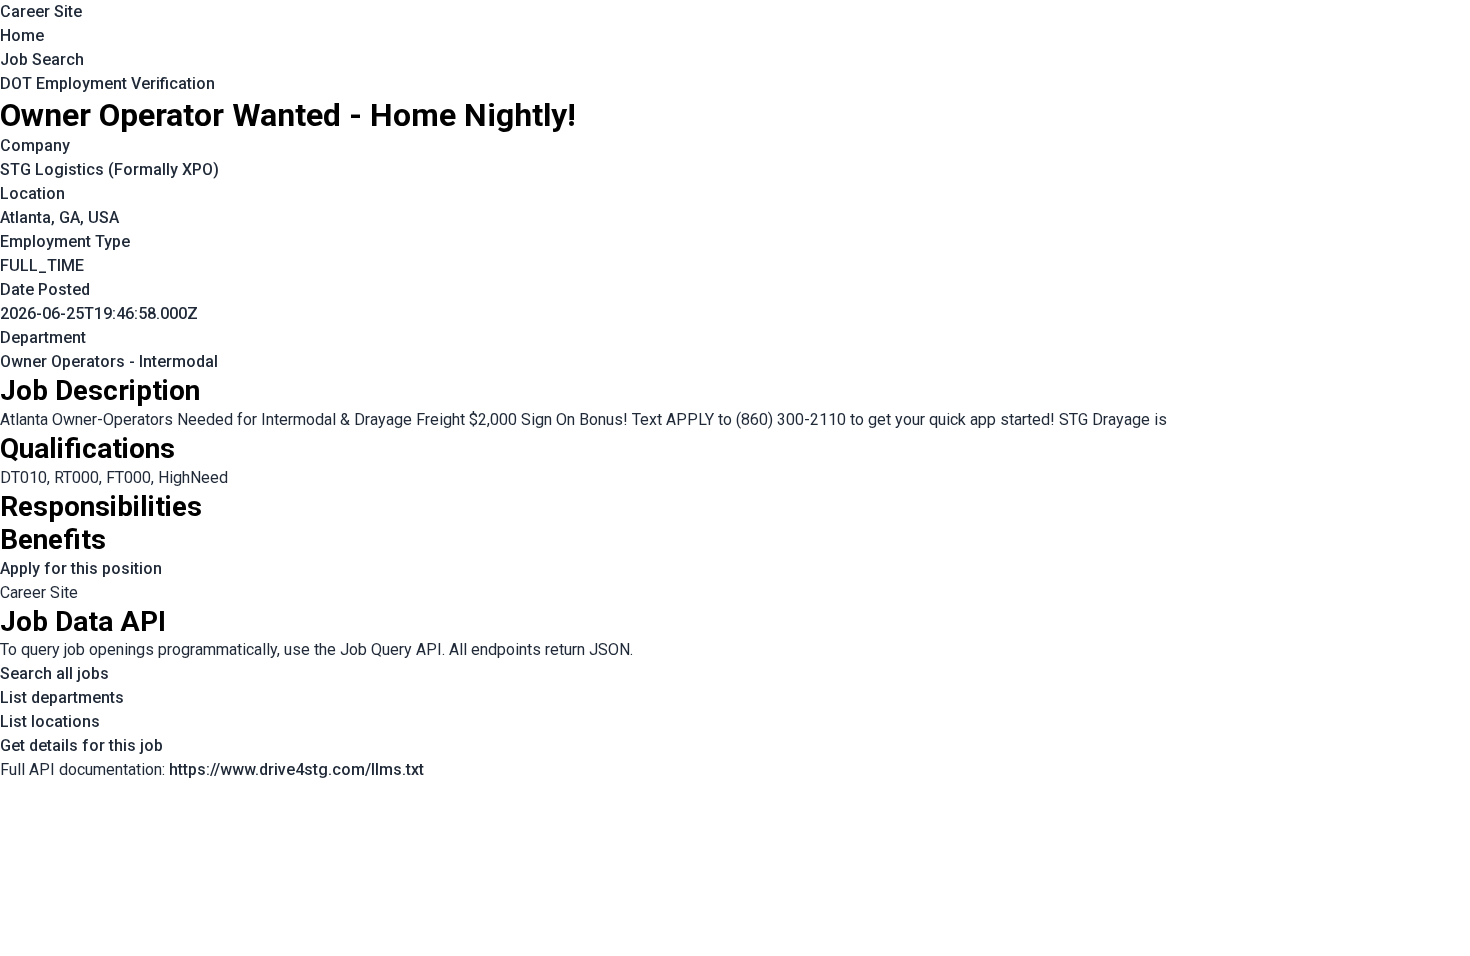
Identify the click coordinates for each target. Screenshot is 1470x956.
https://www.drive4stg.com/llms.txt (296, 769)
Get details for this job (81, 745)
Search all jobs (54, 673)
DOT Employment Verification (107, 83)
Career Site (41, 11)
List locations (50, 721)
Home (22, 35)
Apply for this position (81, 568)
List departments (62, 697)
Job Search (42, 59)
